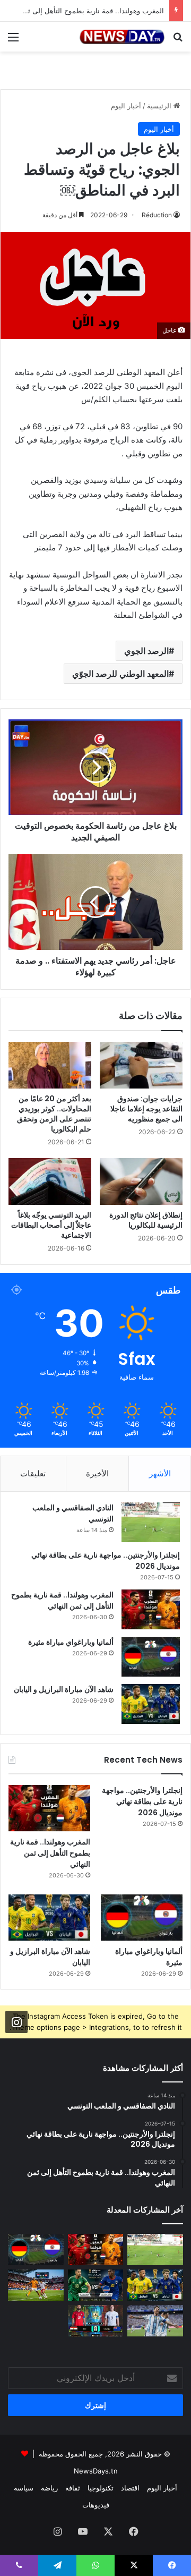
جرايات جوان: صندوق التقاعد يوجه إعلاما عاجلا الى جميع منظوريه (146, 1109)
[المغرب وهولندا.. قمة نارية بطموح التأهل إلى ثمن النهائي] (151, 1609)
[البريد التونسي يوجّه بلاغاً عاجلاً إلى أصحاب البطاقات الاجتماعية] (50, 1181)
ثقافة (73, 2488)
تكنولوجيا (101, 2488)
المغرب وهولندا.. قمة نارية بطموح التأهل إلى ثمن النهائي (62, 1600)
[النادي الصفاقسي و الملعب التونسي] (151, 1522)
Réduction (157, 215)
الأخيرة (97, 1473)
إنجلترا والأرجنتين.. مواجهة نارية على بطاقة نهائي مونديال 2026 (142, 1801)
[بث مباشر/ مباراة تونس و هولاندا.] (36, 2285)
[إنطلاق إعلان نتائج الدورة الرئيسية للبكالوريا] (141, 1181)
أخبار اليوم (126, 106)
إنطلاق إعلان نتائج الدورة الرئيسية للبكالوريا (146, 1220)
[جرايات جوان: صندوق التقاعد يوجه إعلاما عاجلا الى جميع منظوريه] (141, 1065)
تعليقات (33, 1473)
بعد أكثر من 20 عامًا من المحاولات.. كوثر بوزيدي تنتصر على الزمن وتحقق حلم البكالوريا (54, 1114)
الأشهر (160, 1473)
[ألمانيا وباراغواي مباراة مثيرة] (151, 1657)
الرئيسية (160, 106)
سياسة (24, 2488)
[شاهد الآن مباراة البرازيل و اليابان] (151, 1704)
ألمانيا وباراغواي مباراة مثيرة (71, 1642)
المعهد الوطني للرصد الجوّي (120, 674)
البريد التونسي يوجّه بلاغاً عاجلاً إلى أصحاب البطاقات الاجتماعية (51, 1225)
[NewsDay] (122, 37)
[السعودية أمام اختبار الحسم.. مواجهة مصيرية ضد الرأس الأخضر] (96, 2285)
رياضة (49, 2488)
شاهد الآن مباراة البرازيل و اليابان (64, 1689)
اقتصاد (130, 2488)
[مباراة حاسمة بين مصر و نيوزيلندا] (96, 2321)
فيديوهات (96, 2505)
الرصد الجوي (146, 651)
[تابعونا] (16, 2022)
